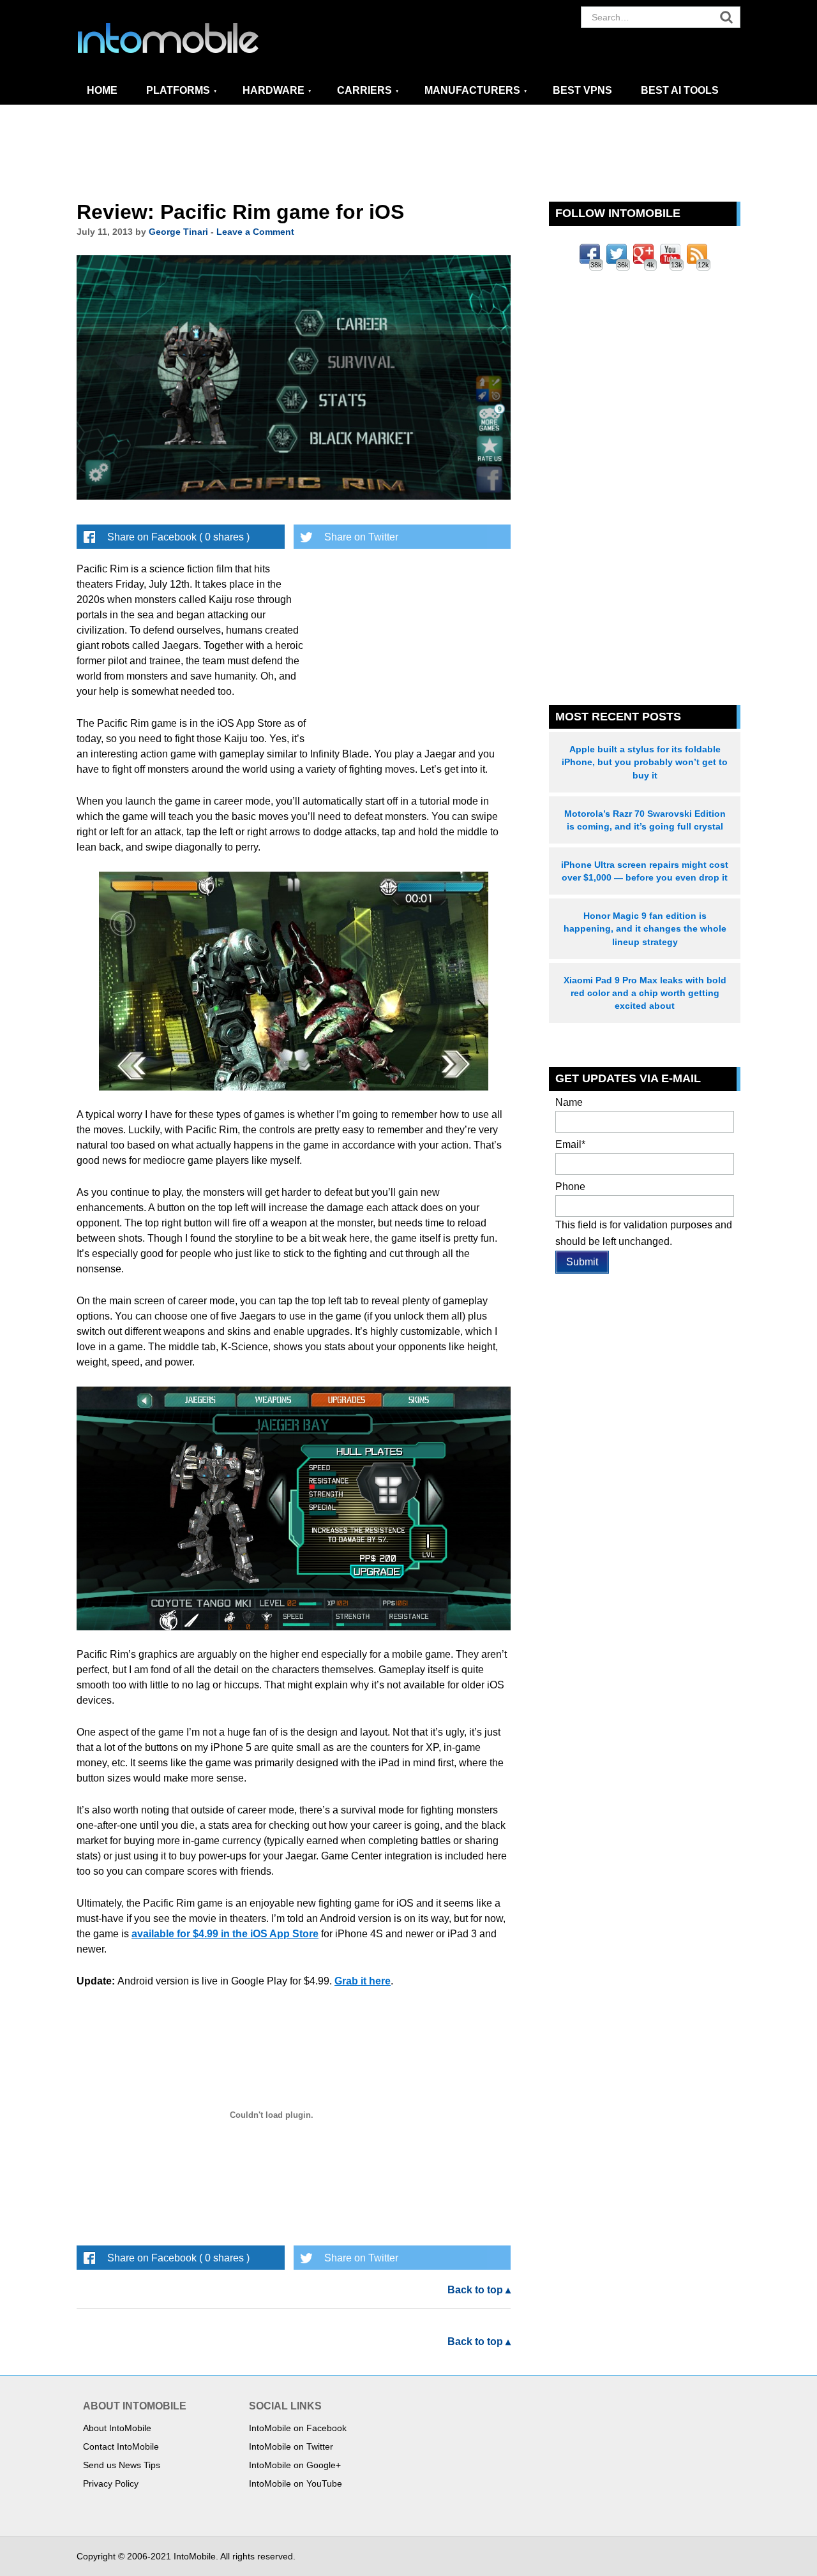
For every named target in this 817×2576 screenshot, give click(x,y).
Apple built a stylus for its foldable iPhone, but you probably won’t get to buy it (645, 762)
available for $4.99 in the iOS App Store (225, 1934)
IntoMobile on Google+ (295, 2465)
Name (569, 1102)
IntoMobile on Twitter (291, 2446)
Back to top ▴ (479, 2290)
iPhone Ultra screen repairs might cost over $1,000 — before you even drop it (645, 871)
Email (570, 1144)
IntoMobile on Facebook (298, 2428)
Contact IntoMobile (121, 2446)
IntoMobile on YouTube (296, 2483)
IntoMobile (191, 38)
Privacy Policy (111, 2483)
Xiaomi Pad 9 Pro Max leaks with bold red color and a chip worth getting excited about (645, 993)
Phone (570, 1187)
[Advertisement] (408, 154)
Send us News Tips (122, 2465)
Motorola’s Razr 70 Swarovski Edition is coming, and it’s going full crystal (645, 820)
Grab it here (363, 1981)
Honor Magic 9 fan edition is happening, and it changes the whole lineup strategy (645, 928)
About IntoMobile (117, 2428)
